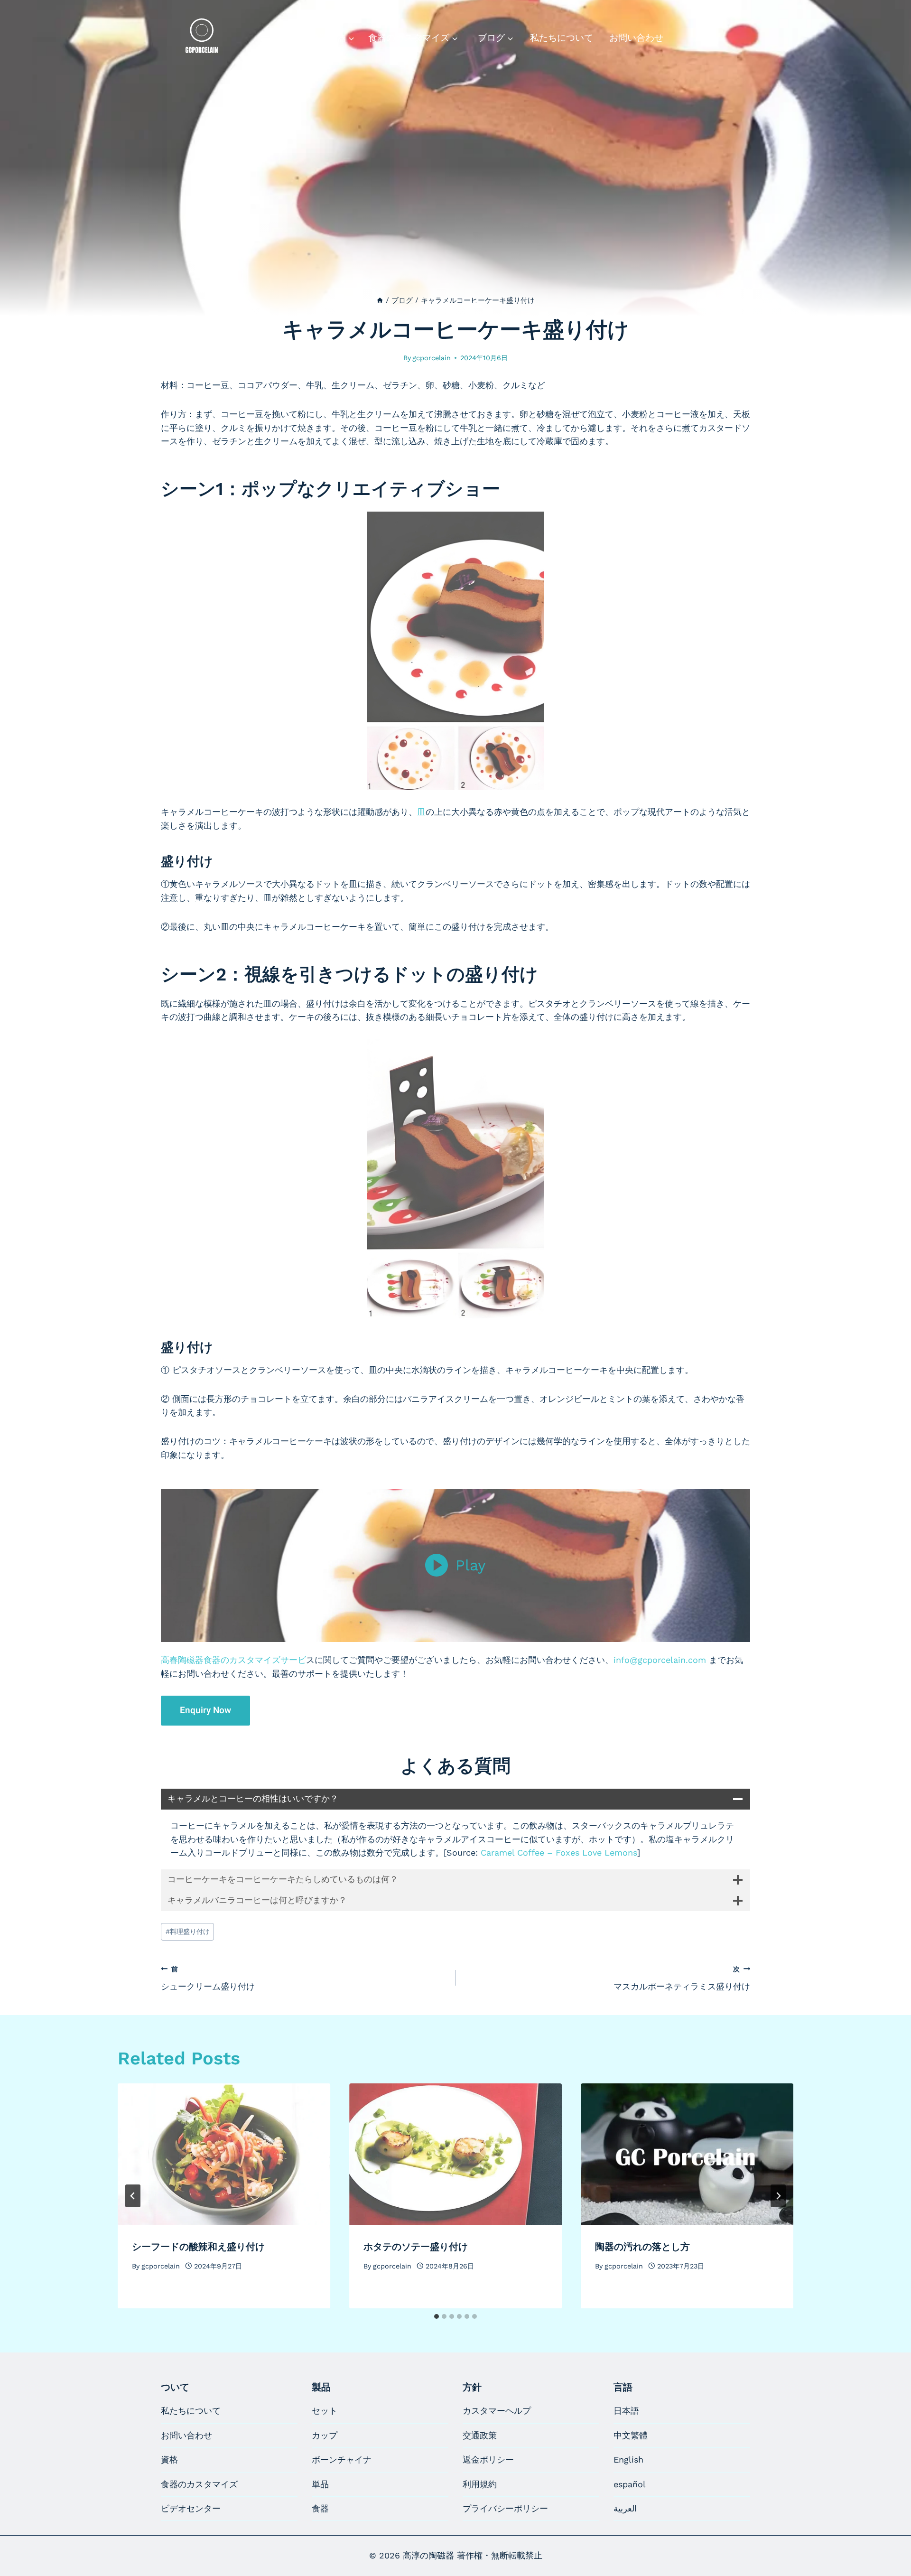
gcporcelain (432, 358)
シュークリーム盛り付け (208, 1978)
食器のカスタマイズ (199, 2484)
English (628, 2459)
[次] (778, 2196)
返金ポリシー (488, 2459)
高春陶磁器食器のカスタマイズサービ (233, 1660)
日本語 (626, 2411)
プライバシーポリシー (505, 2508)
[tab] (437, 2316)
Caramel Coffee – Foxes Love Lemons (559, 1853)
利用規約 (480, 2484)
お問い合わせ (636, 38)
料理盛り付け (188, 1932)
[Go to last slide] (133, 2196)
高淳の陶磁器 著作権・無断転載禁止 (473, 2555)
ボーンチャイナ (342, 2459)
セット (325, 2411)
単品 (320, 2484)
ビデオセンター (191, 2508)
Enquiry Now (205, 1710)
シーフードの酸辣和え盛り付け (198, 2247)
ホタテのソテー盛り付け (416, 2247)
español (630, 2484)
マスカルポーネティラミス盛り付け (682, 1978)
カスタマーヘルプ (497, 2411)
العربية (625, 2508)
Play (471, 1565)
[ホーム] (380, 300)
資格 (169, 2459)
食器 (320, 2508)
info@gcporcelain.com (660, 1660)
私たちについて (562, 38)
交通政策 (480, 2435)
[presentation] (224, 2154)
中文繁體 (631, 2435)
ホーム (274, 38)
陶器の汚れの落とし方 (642, 2247)
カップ (325, 2435)
